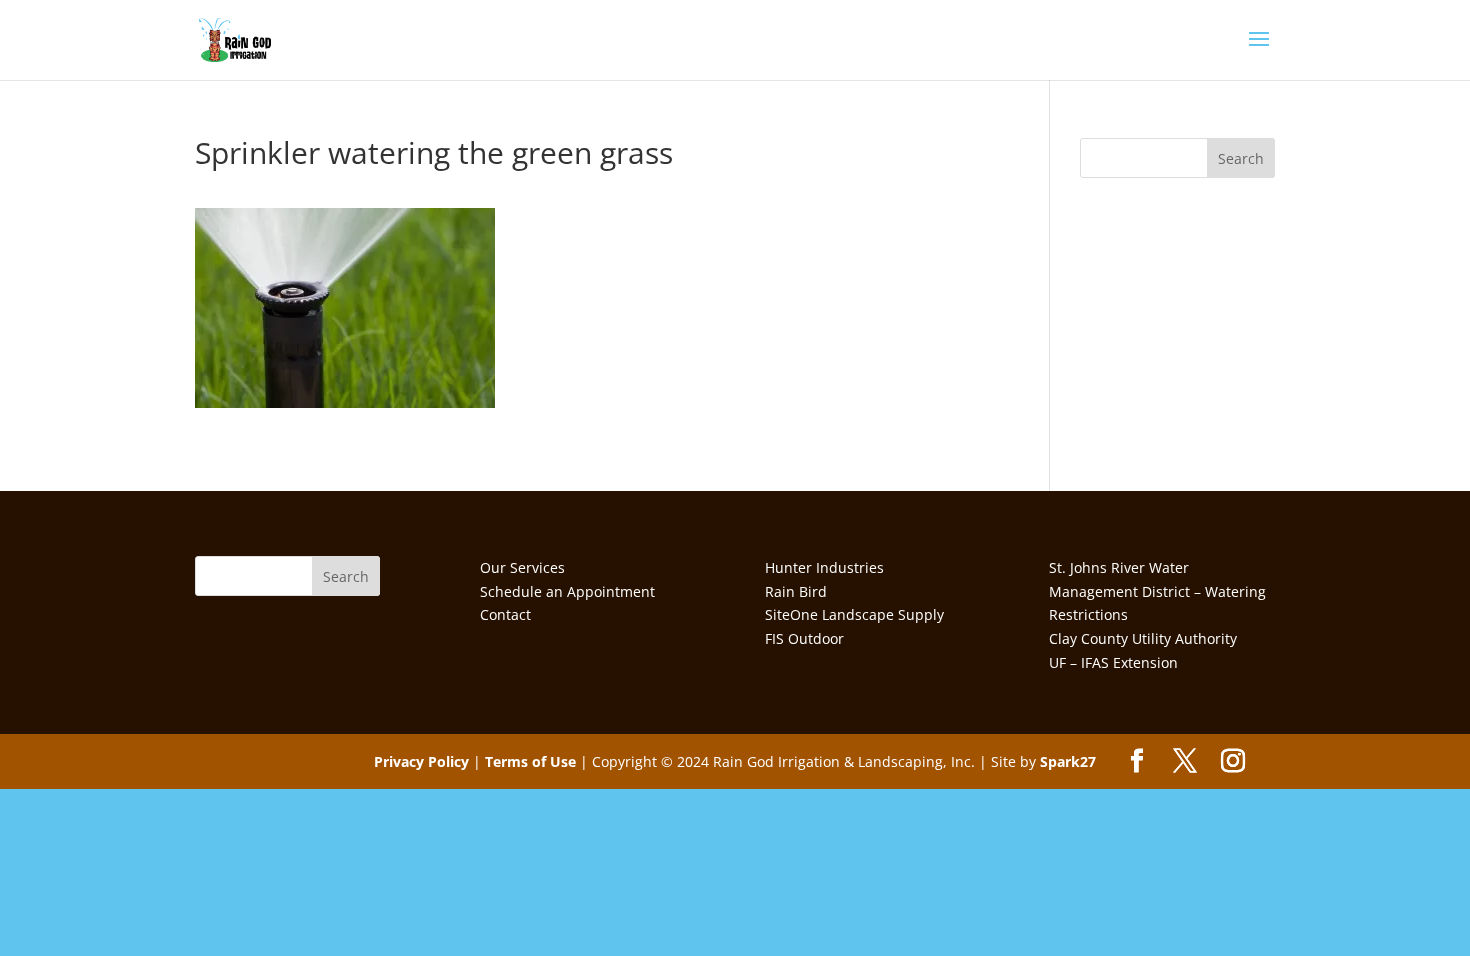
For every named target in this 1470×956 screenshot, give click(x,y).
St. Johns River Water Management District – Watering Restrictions (1157, 591)
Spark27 (1068, 761)
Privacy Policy (421, 761)
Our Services (522, 567)
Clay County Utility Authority (1143, 638)
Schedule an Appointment (567, 591)
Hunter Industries (824, 567)
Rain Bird (796, 591)
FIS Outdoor (804, 638)
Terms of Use (530, 761)
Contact (505, 614)
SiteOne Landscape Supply (854, 614)
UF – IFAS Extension (1113, 662)
